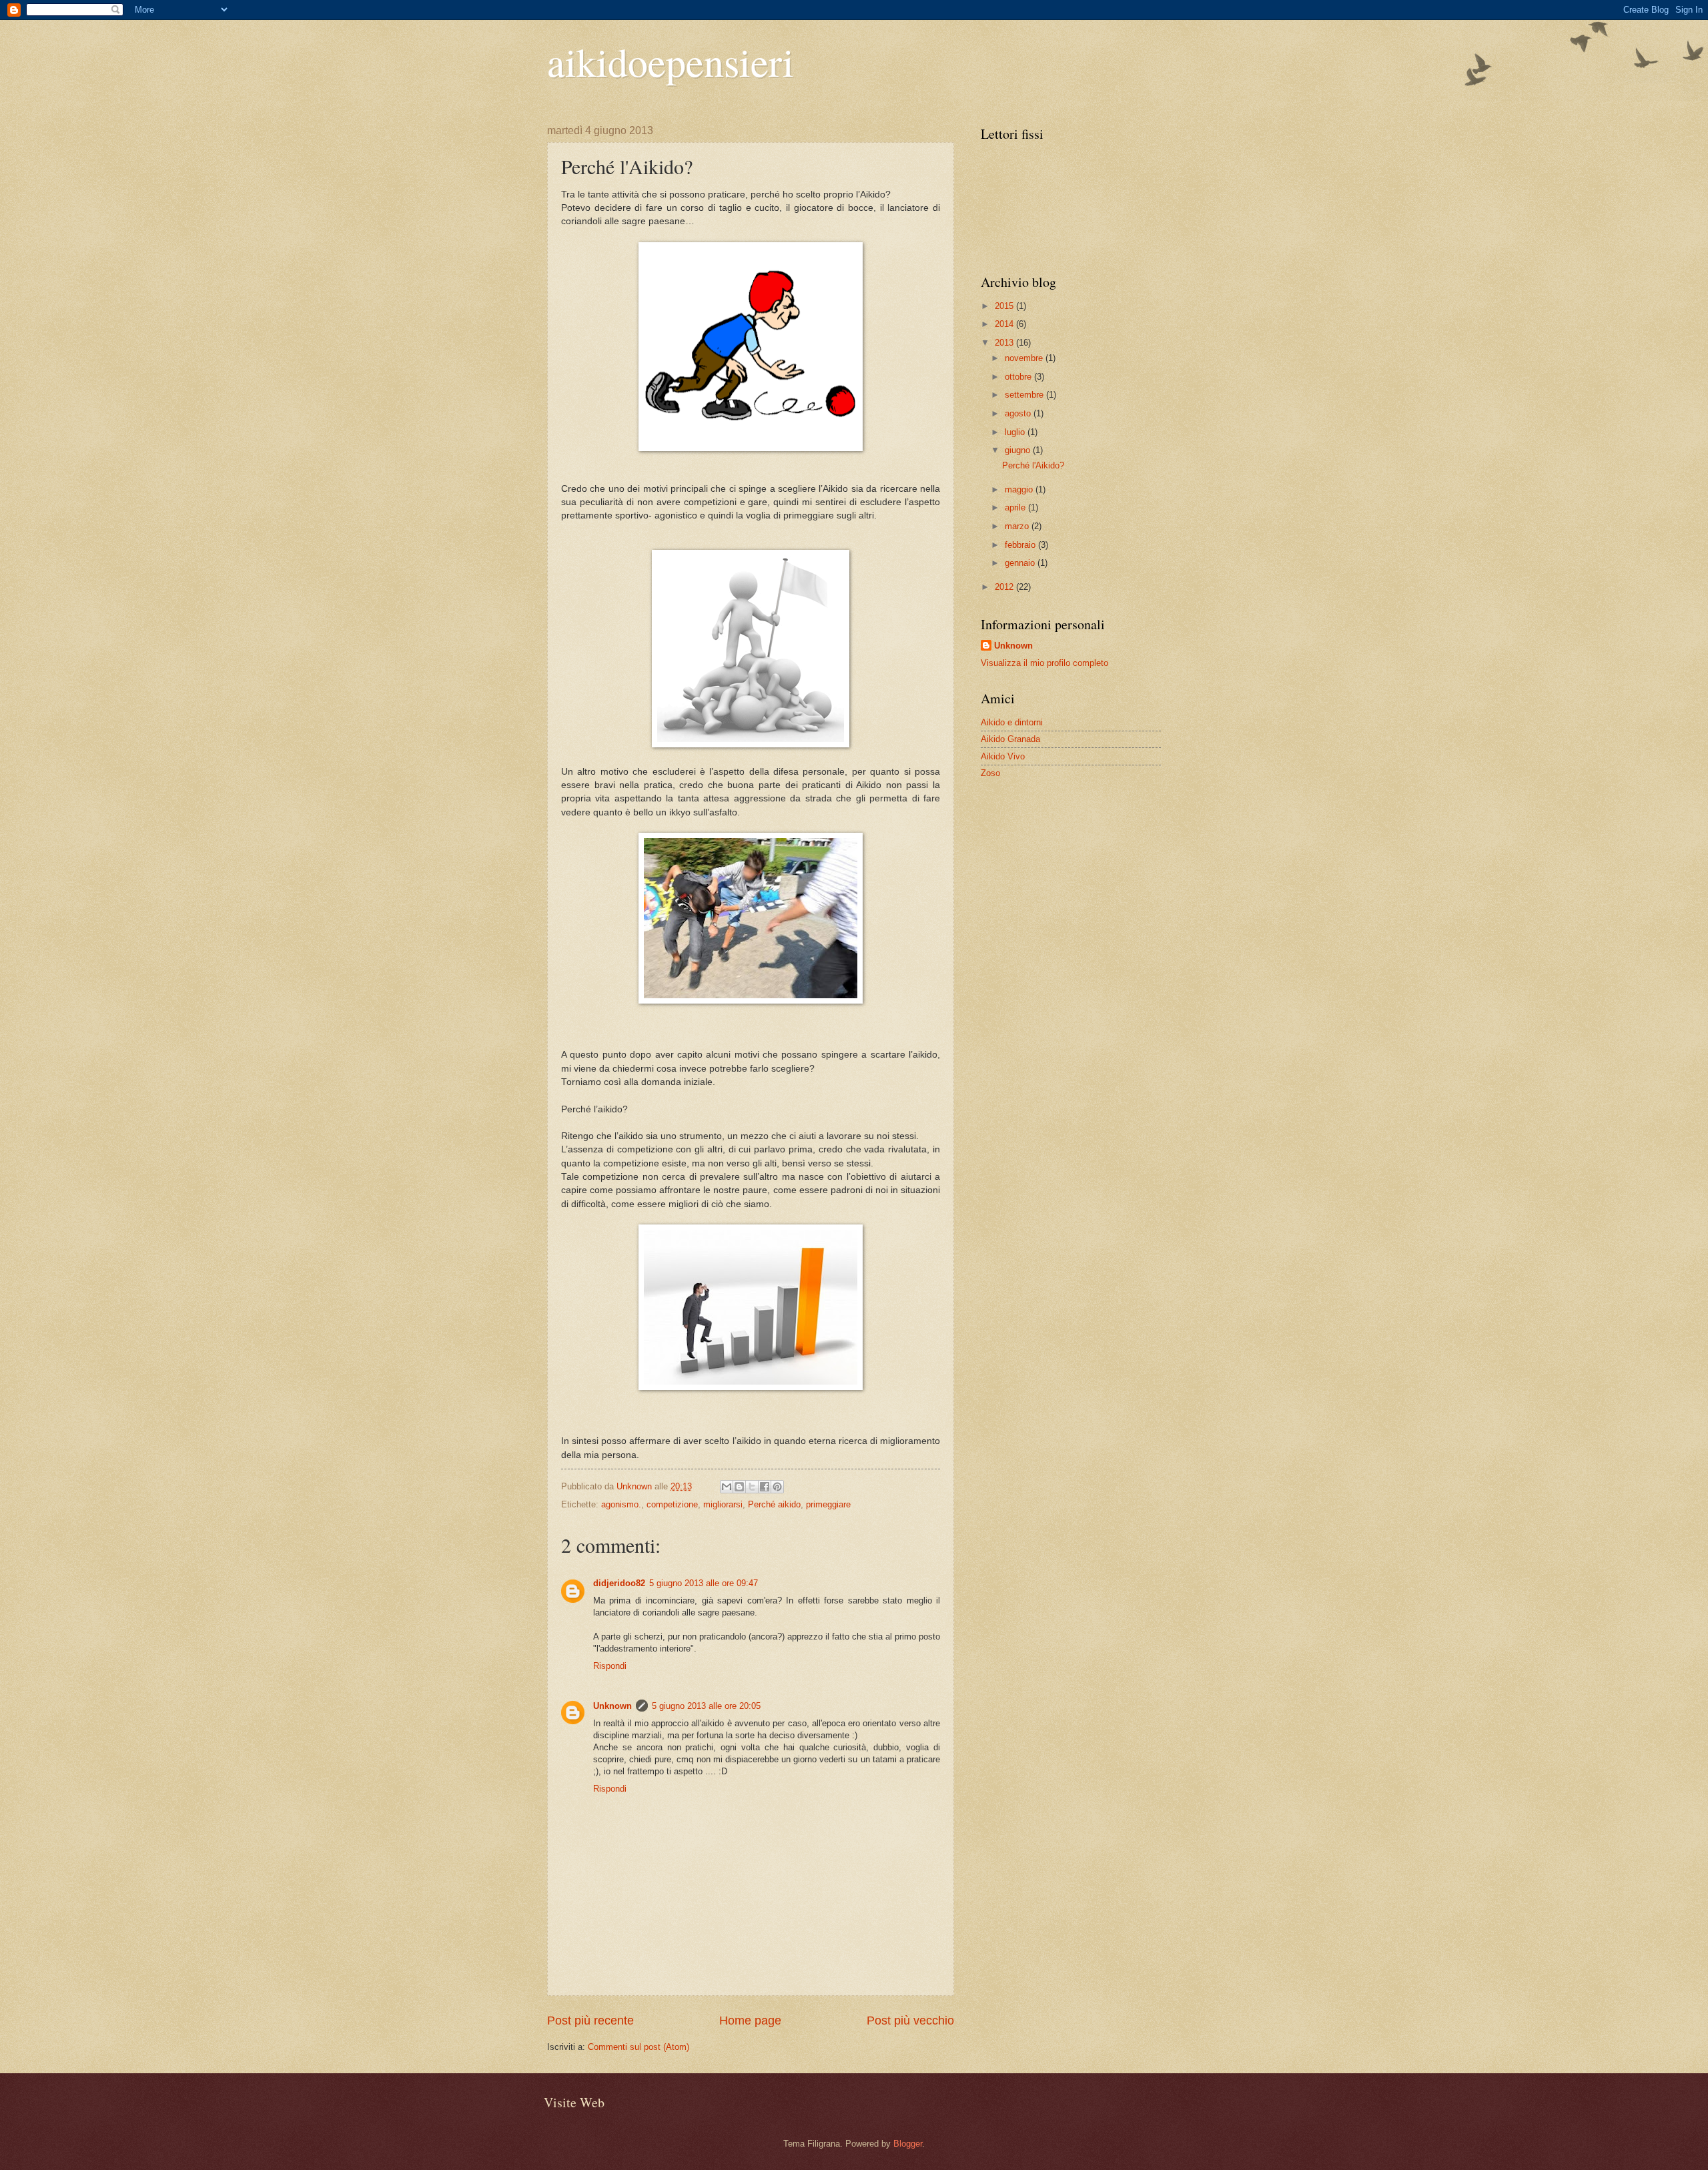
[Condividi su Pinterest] (777, 1487)
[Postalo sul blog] (739, 1487)
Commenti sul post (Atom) (638, 2047)
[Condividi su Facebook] (765, 1487)
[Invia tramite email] (727, 1487)
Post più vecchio (910, 2021)
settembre (1025, 395)
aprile (1016, 507)
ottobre (1019, 377)
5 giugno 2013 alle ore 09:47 (704, 1583)
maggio (1020, 489)
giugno (1019, 450)
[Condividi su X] (752, 1487)
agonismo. (621, 1504)
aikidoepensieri (671, 61)
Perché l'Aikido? (1033, 465)
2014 (1005, 324)
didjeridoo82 (619, 1583)
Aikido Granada (1010, 739)
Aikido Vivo (1003, 756)
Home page (750, 2021)
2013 (1005, 343)
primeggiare (828, 1504)
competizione (672, 1504)
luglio (1016, 432)
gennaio (1021, 563)
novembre (1025, 358)
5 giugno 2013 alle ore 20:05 (706, 1706)
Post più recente (590, 2021)
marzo (1018, 526)
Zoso (990, 773)
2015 (1005, 306)
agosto (1019, 413)
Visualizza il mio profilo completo (1044, 663)
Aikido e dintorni (1012, 722)
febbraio (1021, 545)
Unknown (612, 1706)
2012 (1005, 587)
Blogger (908, 2144)
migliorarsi (723, 1504)
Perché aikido (774, 1504)
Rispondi (610, 1666)
